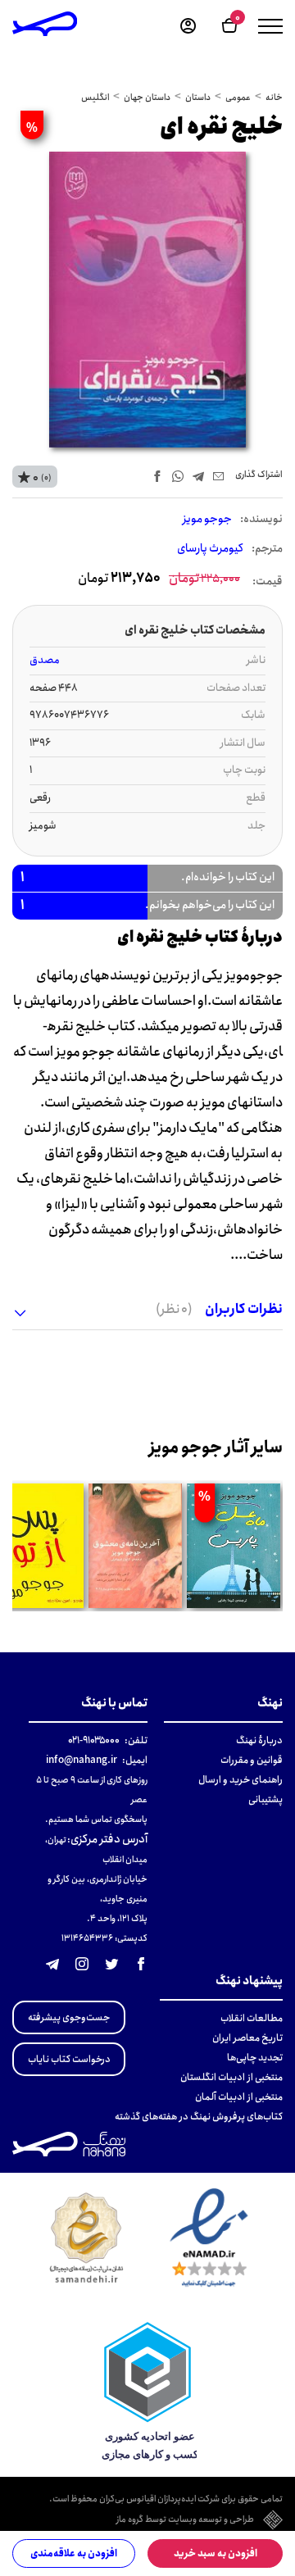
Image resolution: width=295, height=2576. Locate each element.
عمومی (238, 98)
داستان (198, 98)
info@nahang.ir (82, 1760)
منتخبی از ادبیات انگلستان (231, 2077)
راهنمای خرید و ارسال (241, 1780)
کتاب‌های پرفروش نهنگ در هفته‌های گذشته (199, 2117)
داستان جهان (147, 98)
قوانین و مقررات (252, 1760)
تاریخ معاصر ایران (247, 2038)
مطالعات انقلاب (252, 2018)
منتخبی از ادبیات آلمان (239, 2097)
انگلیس (95, 98)
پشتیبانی (265, 1799)
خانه (274, 98)
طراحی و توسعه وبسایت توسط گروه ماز (185, 2520)
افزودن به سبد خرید (216, 2553)
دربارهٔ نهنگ (259, 1740)
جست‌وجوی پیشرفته (69, 2017)
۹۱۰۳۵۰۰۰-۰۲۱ (94, 1740)
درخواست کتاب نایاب (69, 2059)
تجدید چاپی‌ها (255, 2058)
